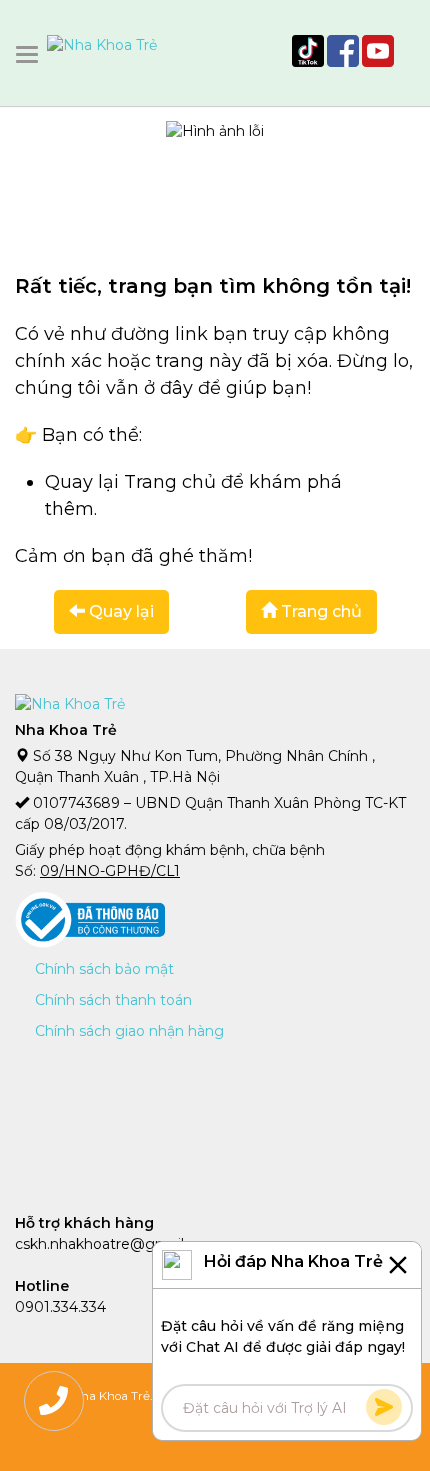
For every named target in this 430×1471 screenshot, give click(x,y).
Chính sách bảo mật (104, 969)
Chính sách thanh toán (113, 1000)
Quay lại (119, 611)
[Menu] (31, 54)
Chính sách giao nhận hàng (129, 1031)
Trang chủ (319, 611)
